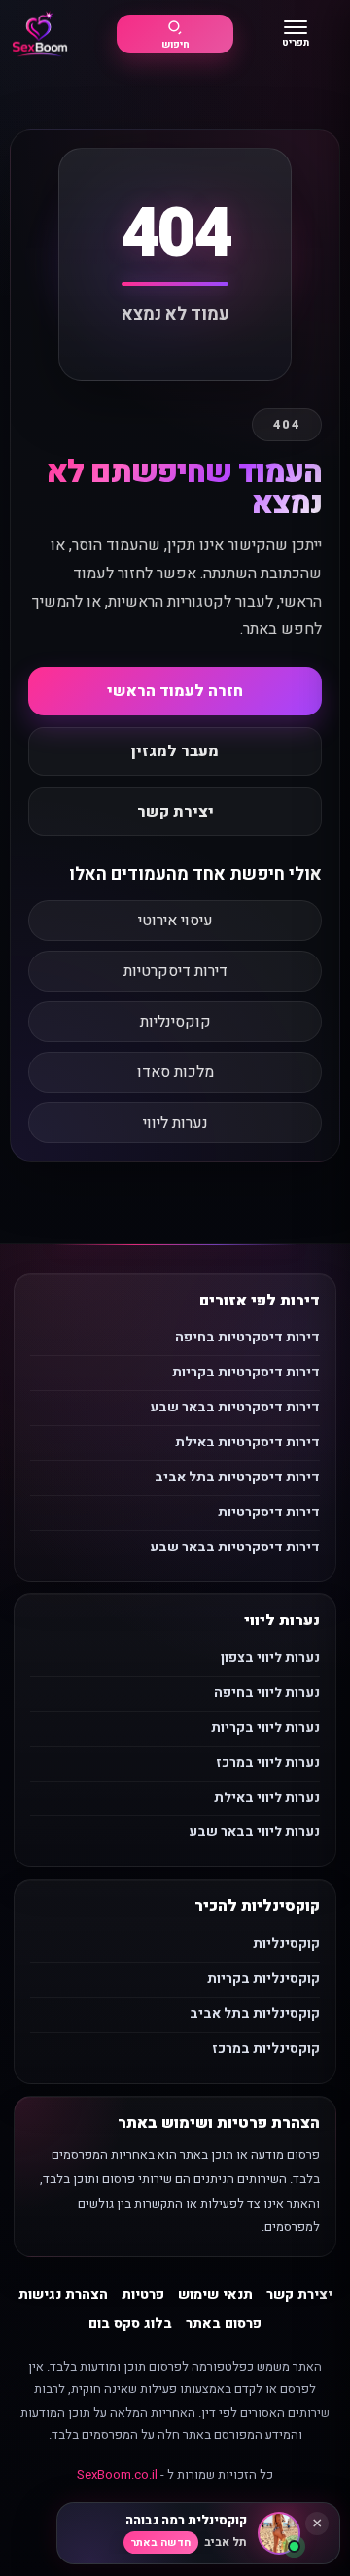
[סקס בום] (40, 35)
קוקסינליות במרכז (266, 2049)
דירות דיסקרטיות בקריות (246, 1372)
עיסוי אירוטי (175, 921)
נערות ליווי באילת (267, 1798)
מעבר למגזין (175, 751)
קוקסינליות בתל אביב (255, 2014)
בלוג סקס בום (130, 2324)
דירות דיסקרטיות (175, 971)
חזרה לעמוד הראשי (175, 691)
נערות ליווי (175, 1123)
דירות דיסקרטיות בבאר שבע (235, 1407)
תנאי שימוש (215, 2295)
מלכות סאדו (175, 1072)
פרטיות (143, 2295)
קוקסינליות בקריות (263, 1979)
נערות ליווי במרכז (268, 1763)
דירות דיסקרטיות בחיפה (247, 1337)
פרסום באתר (224, 2324)
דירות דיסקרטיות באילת (247, 1442)
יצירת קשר (175, 812)
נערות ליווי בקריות (265, 1728)
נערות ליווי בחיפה (267, 1693)
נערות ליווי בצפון (270, 1658)
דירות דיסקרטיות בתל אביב (237, 1477)
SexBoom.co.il (117, 2474)
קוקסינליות (175, 1022)
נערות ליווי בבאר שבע (254, 1832)
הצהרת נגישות (63, 2295)
